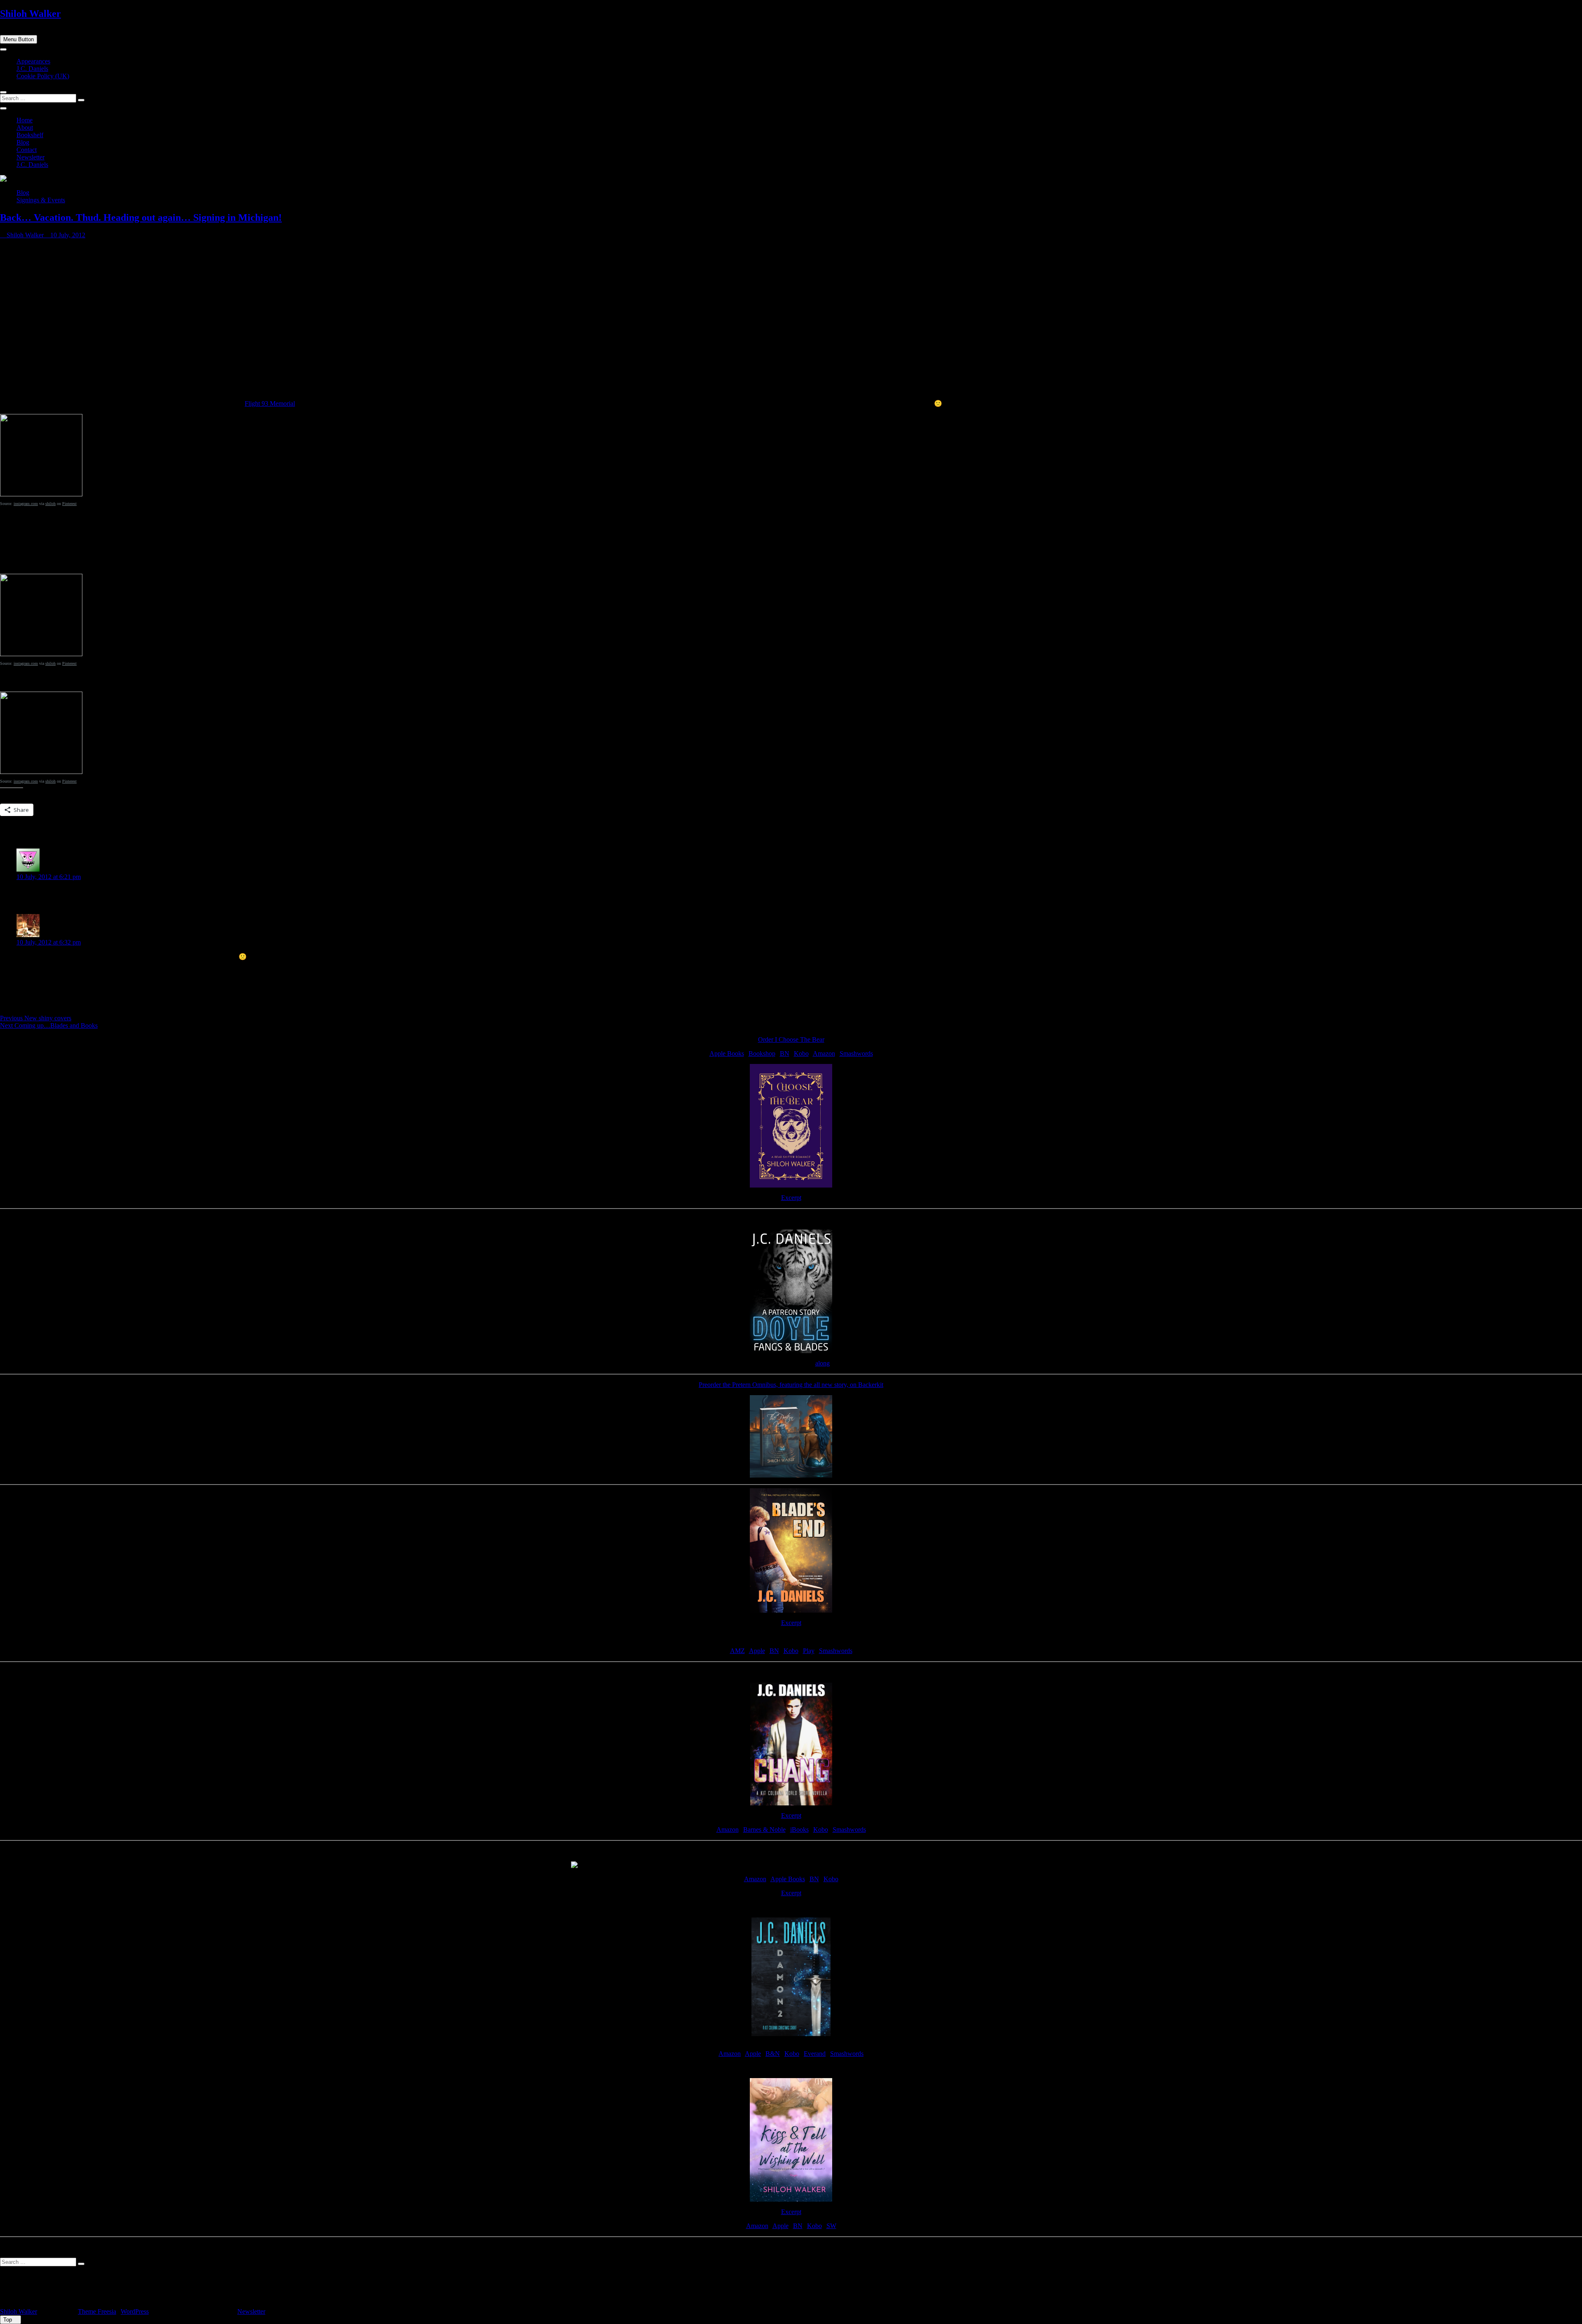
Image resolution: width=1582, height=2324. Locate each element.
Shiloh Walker (30, 14)
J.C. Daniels (32, 69)
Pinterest (69, 504)
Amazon (824, 1053)
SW (831, 2226)
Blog (23, 142)
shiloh (50, 504)
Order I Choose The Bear (791, 1039)
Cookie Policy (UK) (43, 76)
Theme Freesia (97, 2311)
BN (785, 1053)
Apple (757, 1651)
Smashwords (856, 1053)
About (25, 127)
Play (809, 1651)
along (823, 1363)
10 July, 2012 (67, 235)
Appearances (33, 61)
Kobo (801, 1053)
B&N (773, 2054)
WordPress (135, 2311)
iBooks (799, 1830)
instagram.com (26, 504)
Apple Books (727, 1053)
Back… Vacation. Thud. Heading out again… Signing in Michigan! (141, 217)
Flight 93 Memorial (270, 403)
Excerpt (791, 1198)
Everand (815, 2054)
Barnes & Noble (764, 1830)
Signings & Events (41, 200)
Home (25, 120)
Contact (27, 150)
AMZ (737, 1651)
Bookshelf (30, 135)
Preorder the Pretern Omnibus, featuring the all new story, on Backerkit (791, 1385)
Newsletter (30, 157)
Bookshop (762, 1053)
